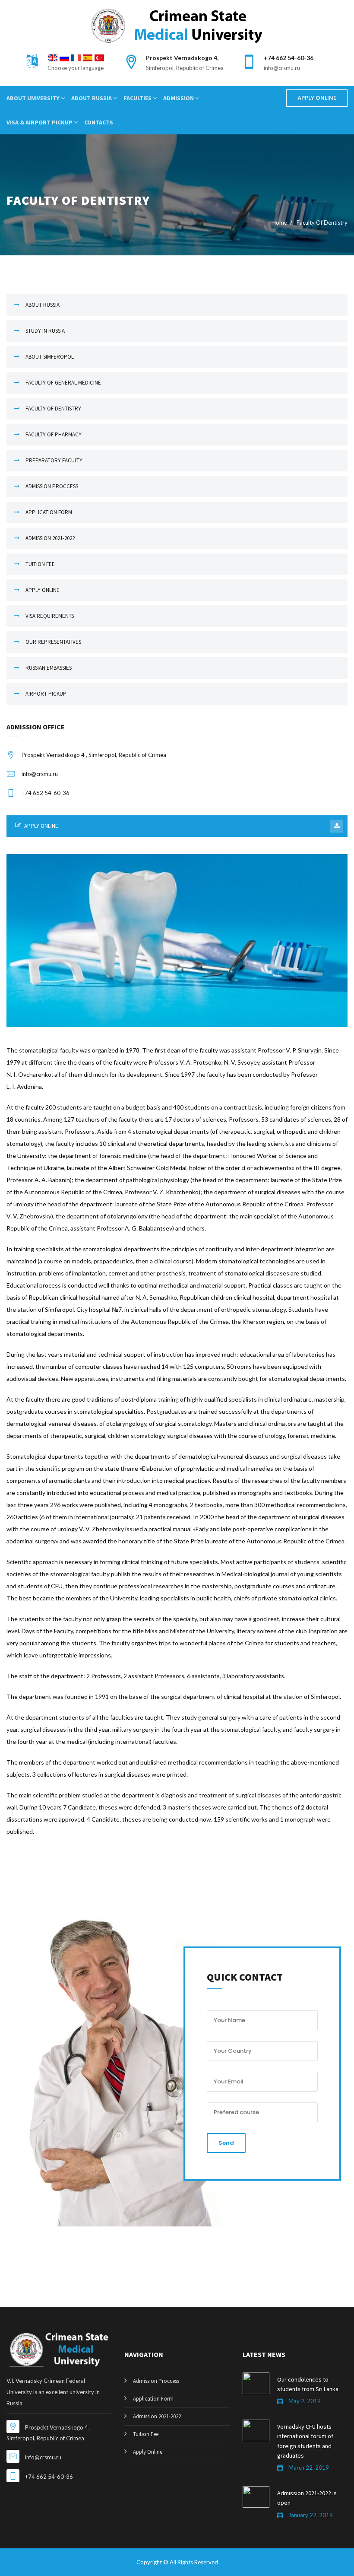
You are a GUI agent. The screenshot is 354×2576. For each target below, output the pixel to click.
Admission (179, 98)
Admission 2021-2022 (50, 538)
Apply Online (317, 98)
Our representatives (53, 642)
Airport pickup (46, 694)
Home (280, 223)
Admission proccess (52, 486)
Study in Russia (45, 331)
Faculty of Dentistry (53, 409)
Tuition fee (40, 564)
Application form (49, 512)
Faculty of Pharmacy (54, 434)
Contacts (99, 122)
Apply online (43, 590)
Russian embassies (49, 668)
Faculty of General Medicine (63, 383)
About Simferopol (50, 357)
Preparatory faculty (54, 460)
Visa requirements (50, 616)
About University (34, 98)
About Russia (92, 98)
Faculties (138, 98)
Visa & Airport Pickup (40, 122)
